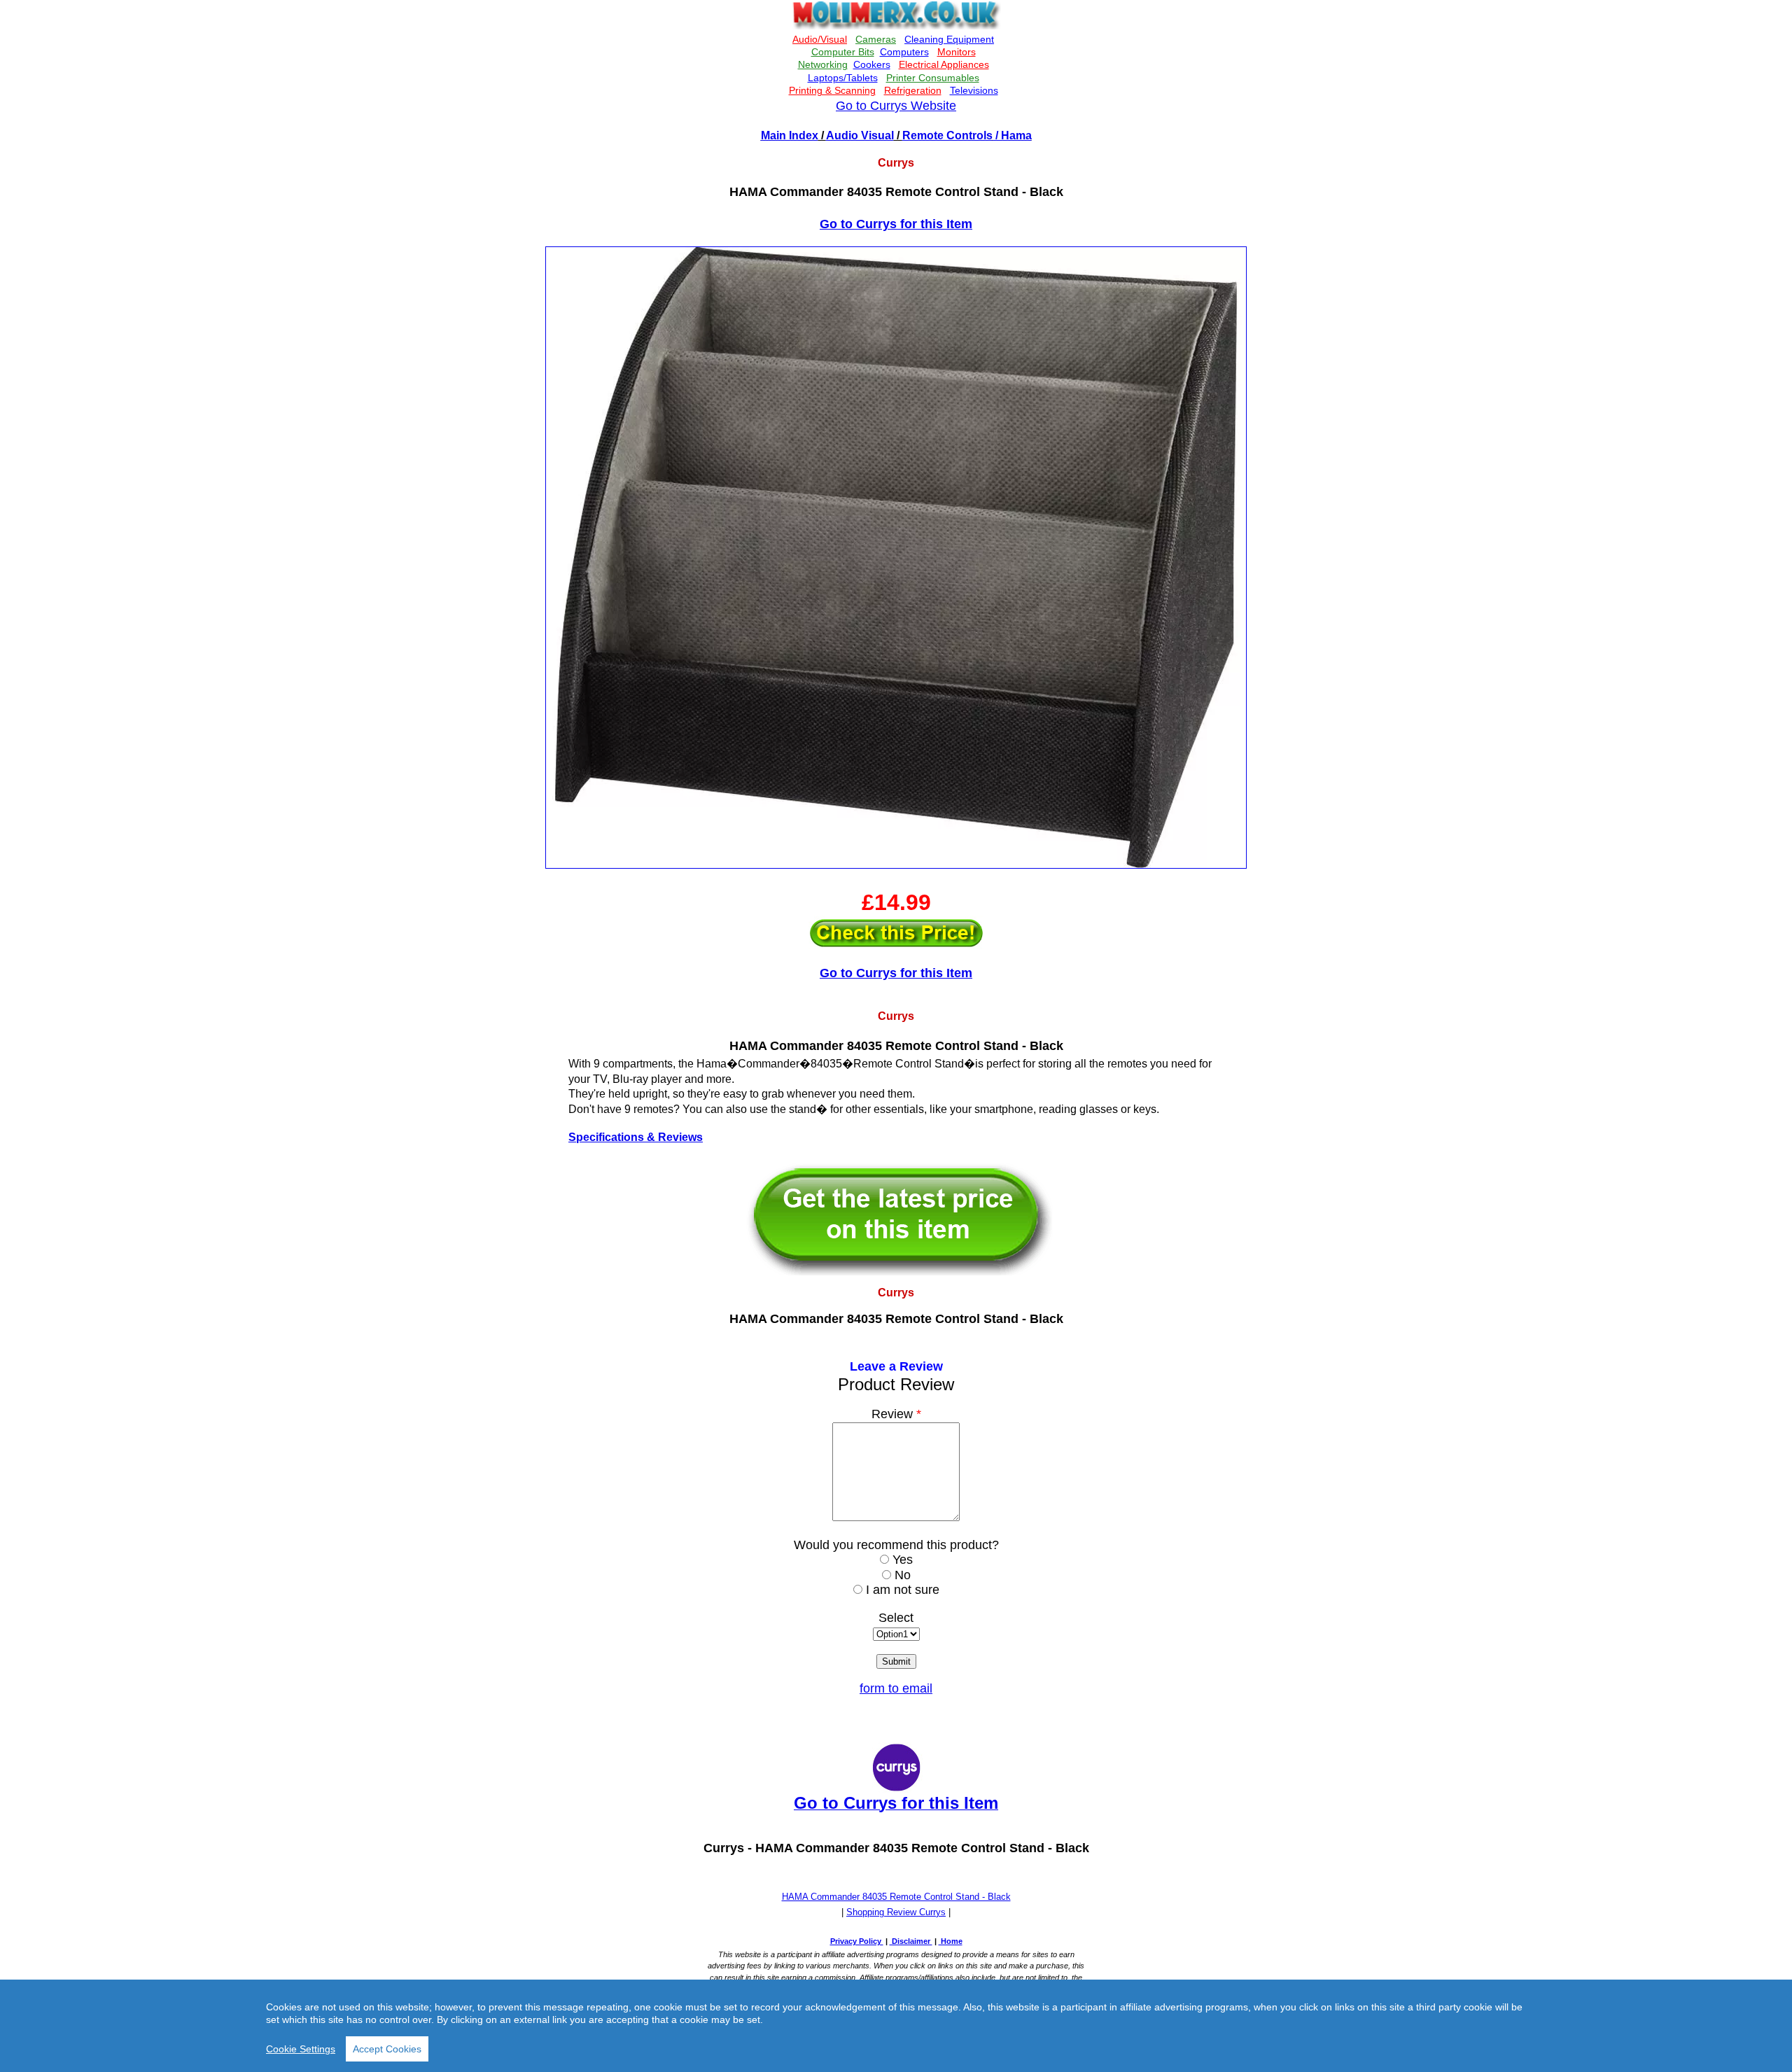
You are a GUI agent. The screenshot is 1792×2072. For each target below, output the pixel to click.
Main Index (790, 135)
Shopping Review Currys (896, 1912)
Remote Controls (947, 135)
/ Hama (1012, 135)
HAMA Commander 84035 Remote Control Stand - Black (896, 1897)
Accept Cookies (387, 2049)
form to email (896, 1688)
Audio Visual (860, 135)
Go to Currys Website (896, 106)
